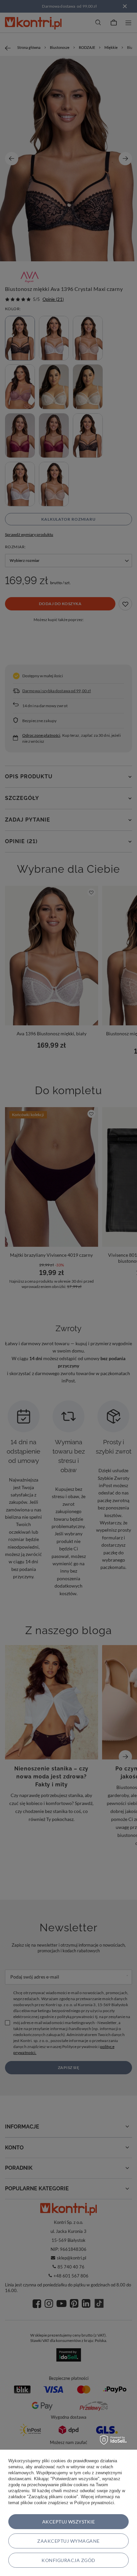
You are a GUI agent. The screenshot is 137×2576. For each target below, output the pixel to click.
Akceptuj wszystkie (69, 2522)
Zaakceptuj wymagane (68, 2541)
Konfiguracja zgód (68, 2560)
